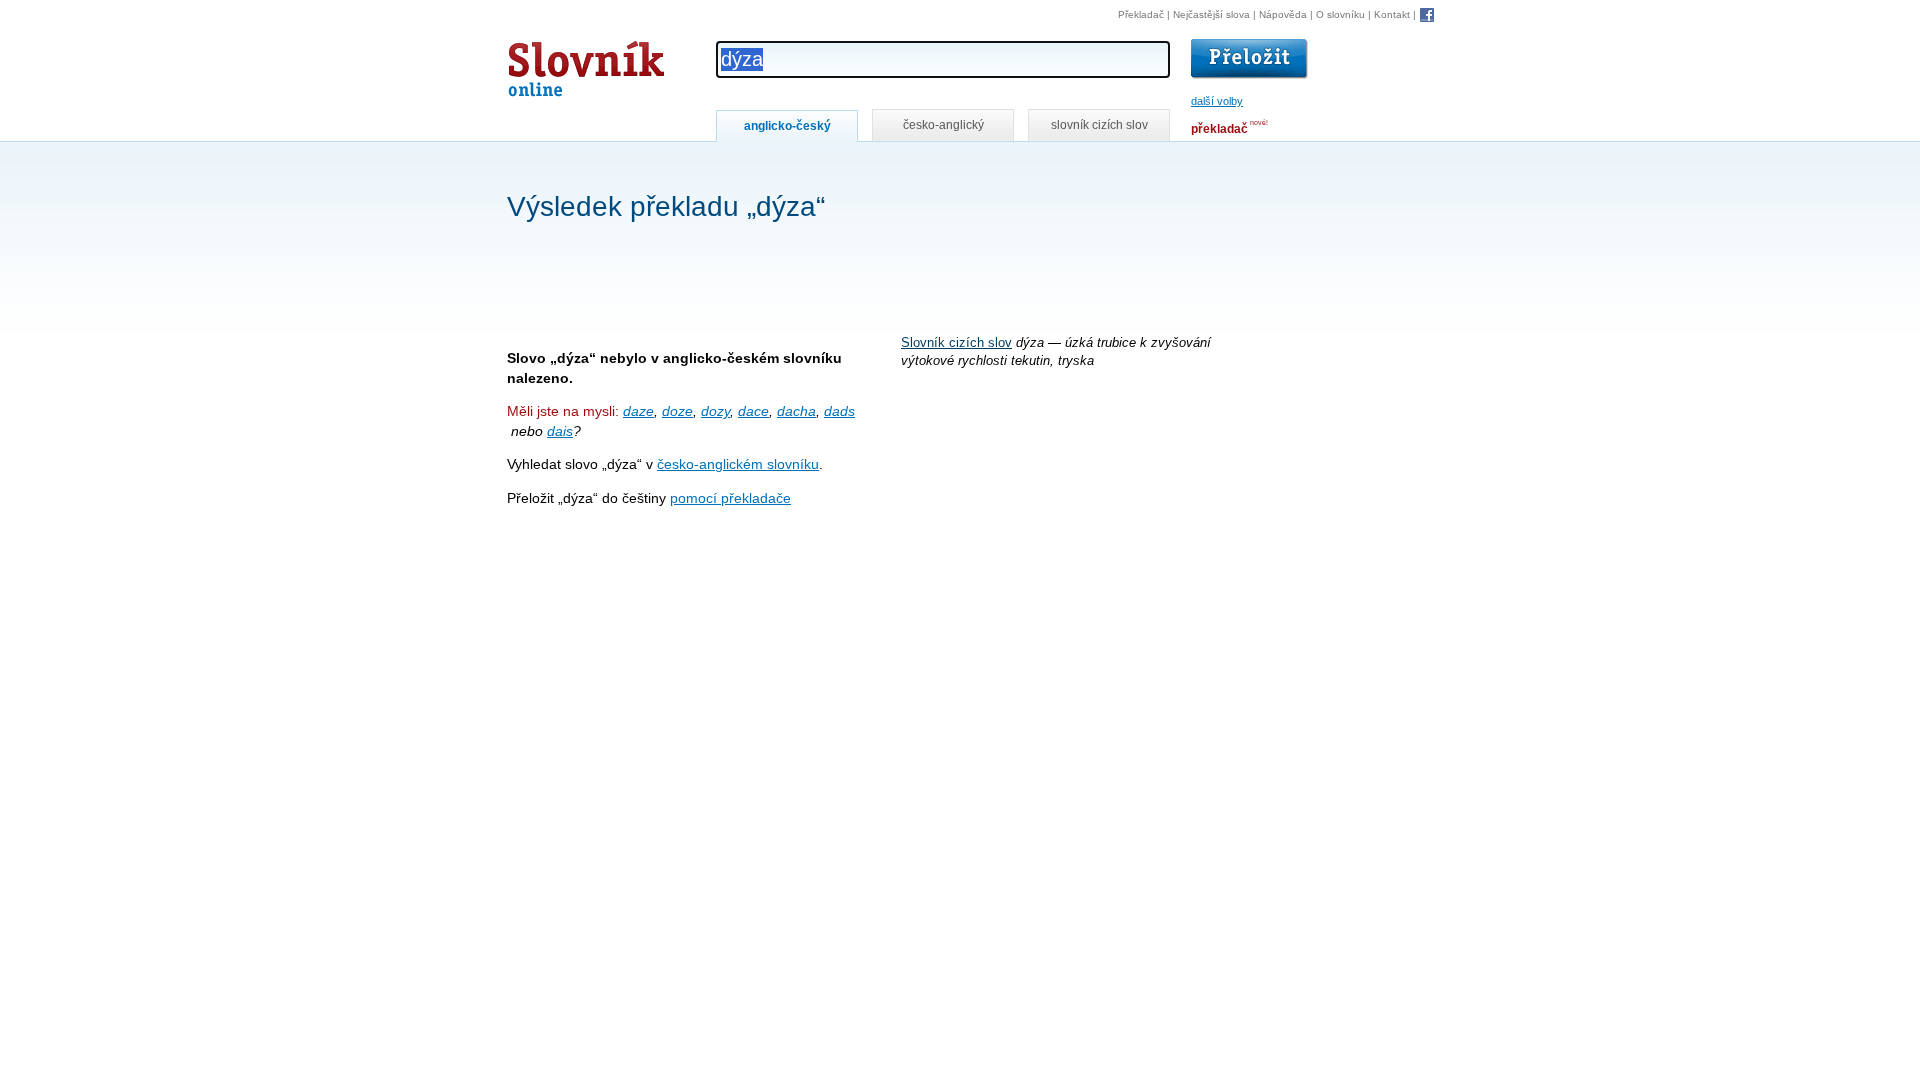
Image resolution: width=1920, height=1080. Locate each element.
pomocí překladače (730, 498)
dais (560, 431)
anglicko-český (787, 126)
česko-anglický (943, 125)
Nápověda (1283, 14)
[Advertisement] (871, 168)
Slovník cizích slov (956, 343)
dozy (715, 411)
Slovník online (550, 63)
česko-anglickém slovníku (738, 464)
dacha (796, 411)
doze (677, 411)
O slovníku (1340, 14)
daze (638, 411)
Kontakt (1392, 14)
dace (753, 411)
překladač (1219, 129)
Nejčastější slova (1211, 14)
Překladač (1141, 14)
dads (839, 411)
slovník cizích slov (1099, 125)
